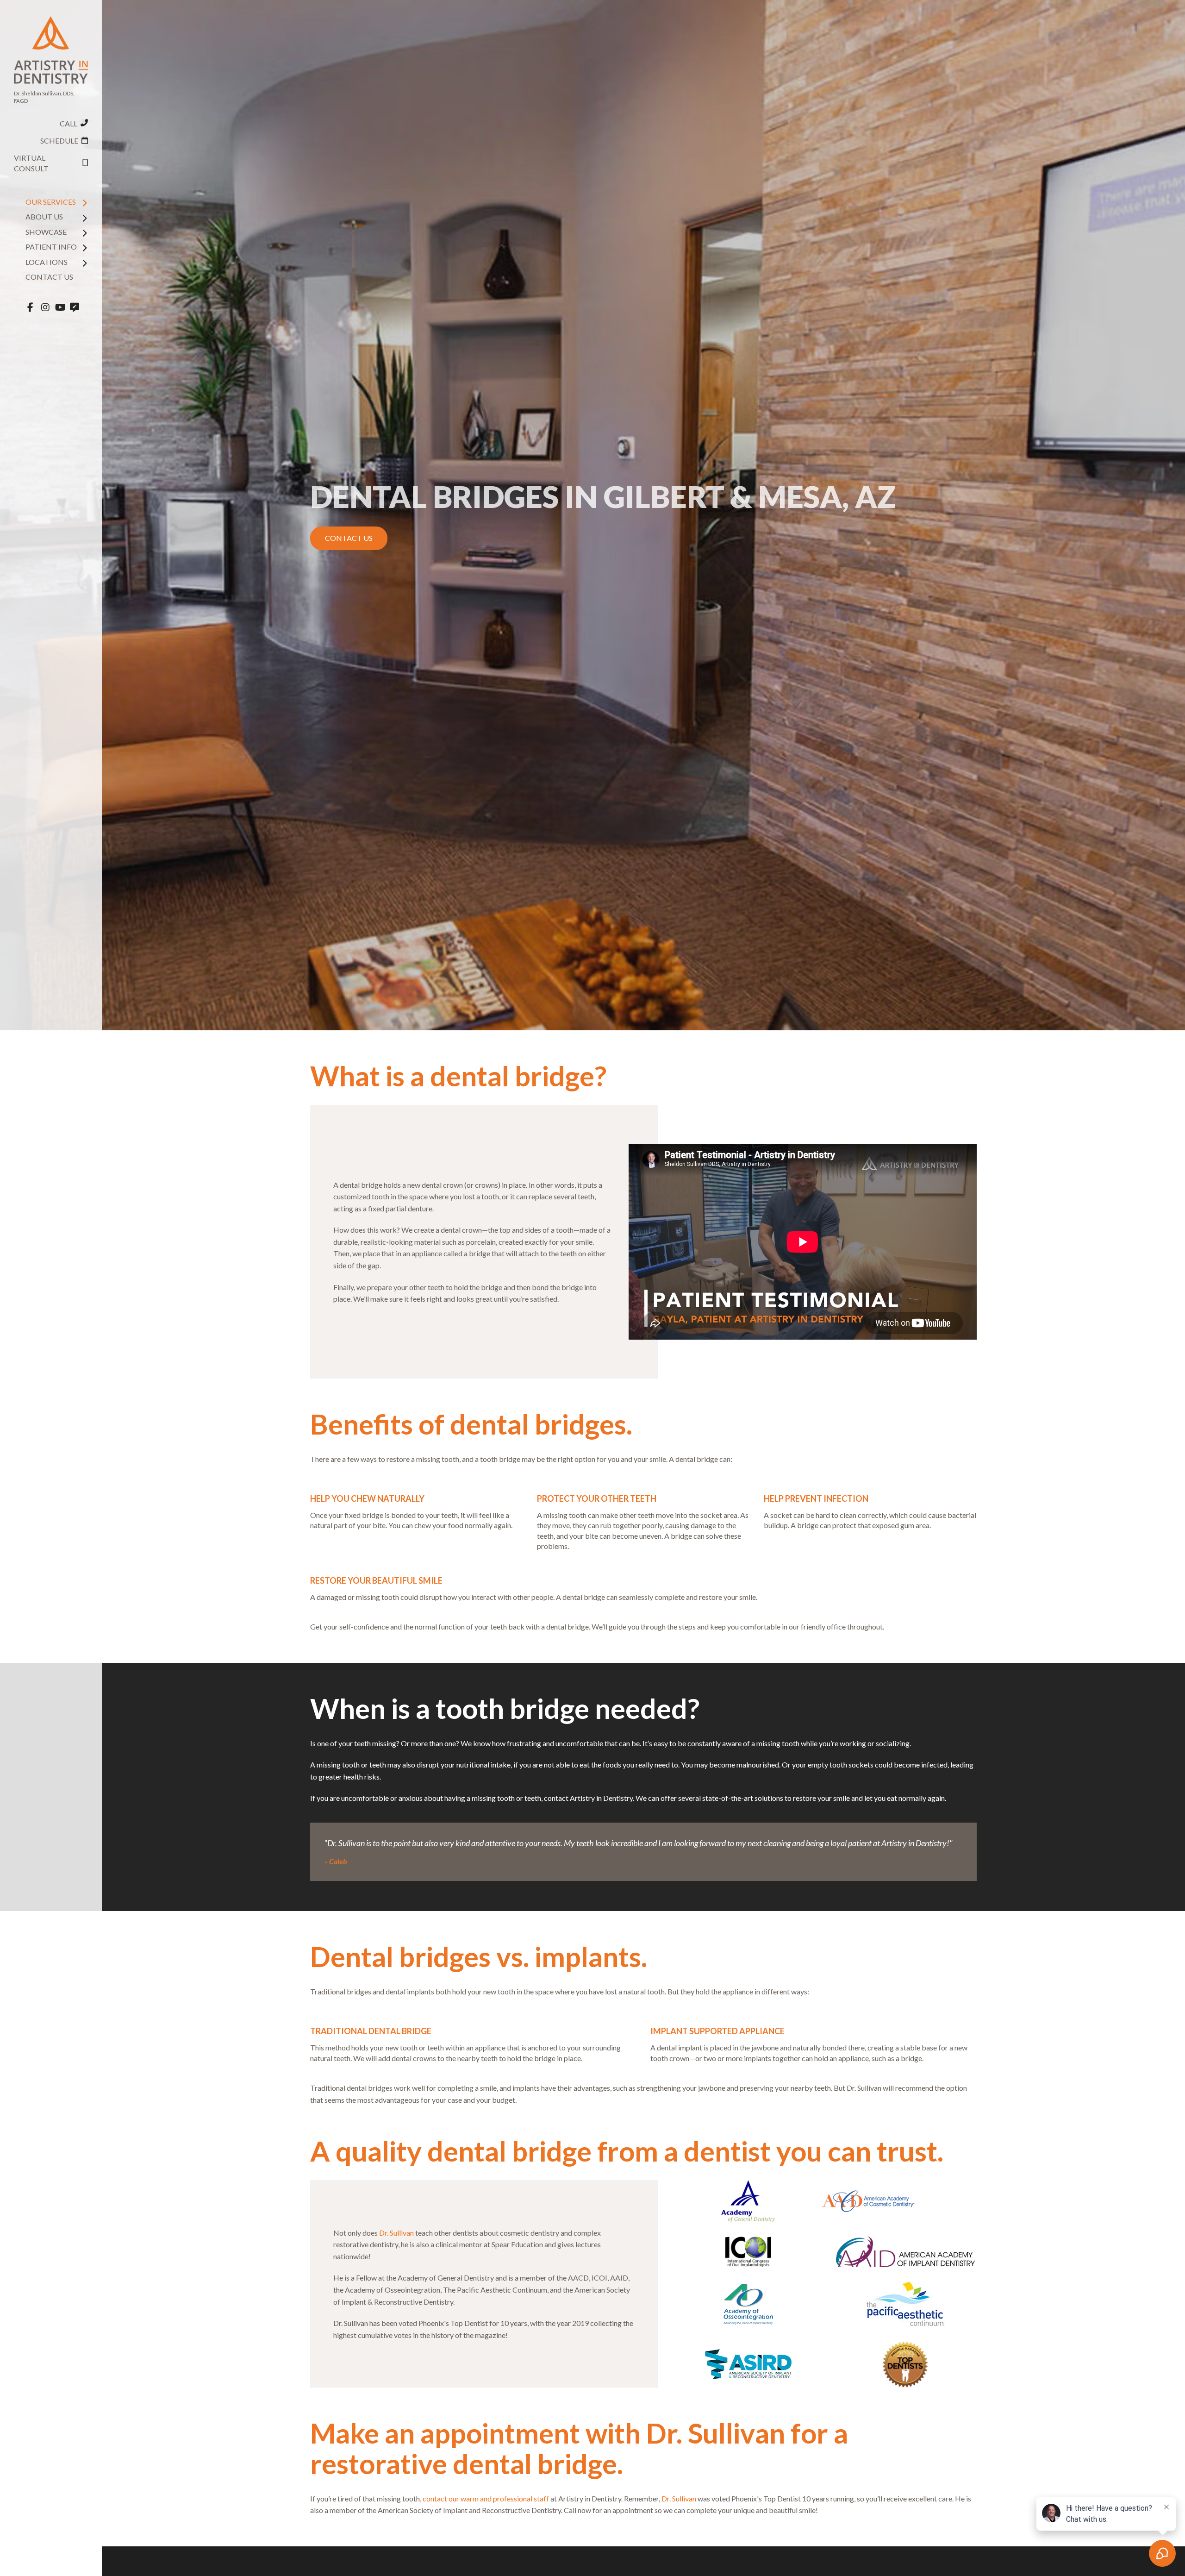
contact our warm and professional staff (486, 2498)
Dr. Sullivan (396, 2233)
